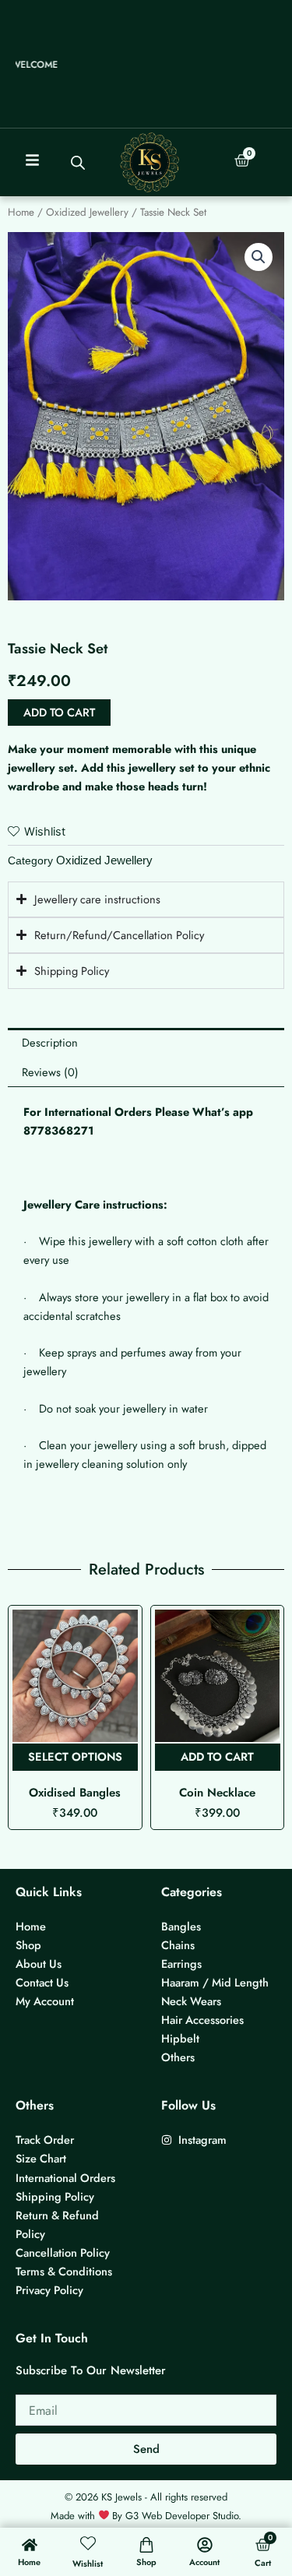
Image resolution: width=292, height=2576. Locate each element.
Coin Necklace (75, 1793)
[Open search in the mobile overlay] (78, 163)
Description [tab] (50, 1042)
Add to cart (59, 712)
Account (204, 2562)
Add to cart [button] (75, 1756)
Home (21, 212)
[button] (259, 257)
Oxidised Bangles (217, 1793)
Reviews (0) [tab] (50, 1072)
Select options (217, 1756)
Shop (146, 2562)
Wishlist (88, 2564)
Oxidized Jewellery (87, 212)
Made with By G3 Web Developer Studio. (146, 2516)
